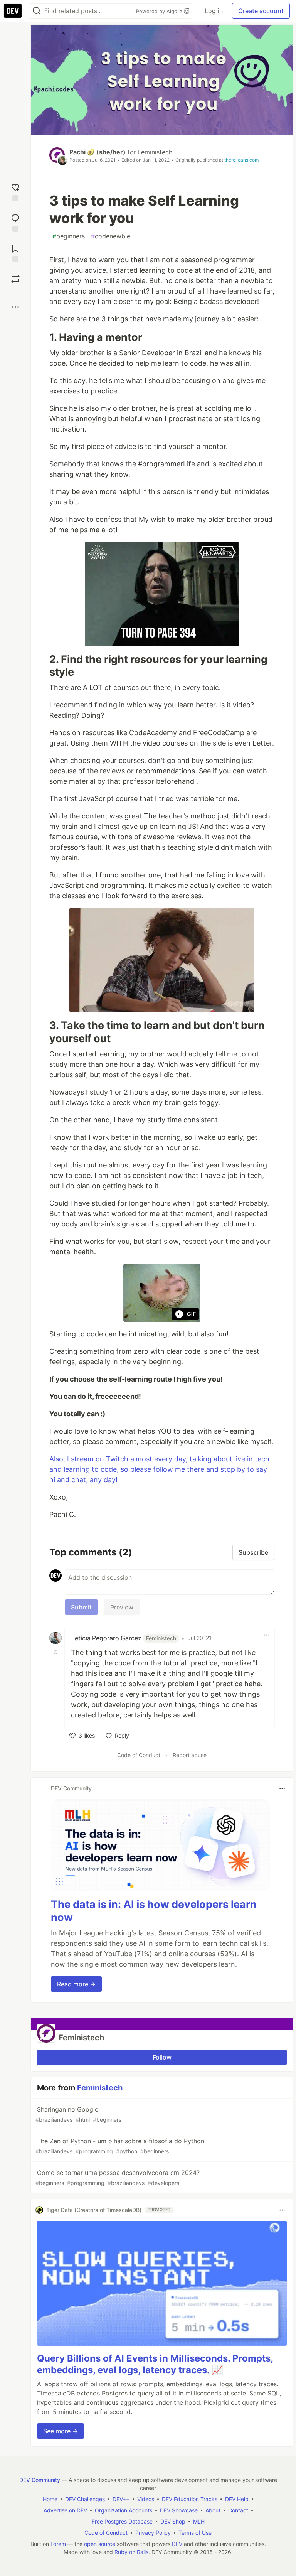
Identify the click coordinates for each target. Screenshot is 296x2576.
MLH (199, 2521)
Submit (81, 1607)
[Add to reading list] (15, 252)
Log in (214, 11)
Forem (58, 2544)
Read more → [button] (76, 1984)
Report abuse (190, 1755)
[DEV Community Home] (13, 11)
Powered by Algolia (160, 11)
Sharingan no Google (78, 2114)
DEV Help (237, 2499)
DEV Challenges (85, 2499)
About (213, 2510)
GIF (191, 1314)
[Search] (37, 11)
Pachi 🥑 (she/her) (98, 152)
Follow (162, 2057)
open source (100, 2544)
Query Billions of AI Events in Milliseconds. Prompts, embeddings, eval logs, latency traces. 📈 (155, 2364)
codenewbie (111, 236)
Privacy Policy (153, 2533)
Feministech (155, 152)
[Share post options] (15, 307)
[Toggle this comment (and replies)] (56, 1652)
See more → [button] (61, 2431)
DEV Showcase (179, 2510)
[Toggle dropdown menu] (267, 1635)
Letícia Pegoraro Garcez (124, 1638)
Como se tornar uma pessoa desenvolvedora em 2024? (118, 2177)
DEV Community (40, 2480)
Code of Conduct (139, 1755)
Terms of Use (195, 2533)
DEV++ (121, 2499)
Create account (261, 11)
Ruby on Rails (131, 2552)
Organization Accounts (124, 2510)
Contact (238, 2510)
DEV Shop (173, 2521)
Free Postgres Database (122, 2521)
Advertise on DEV (65, 2510)
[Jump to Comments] (15, 222)
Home (50, 2499)
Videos (146, 2499)
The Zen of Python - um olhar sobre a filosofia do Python (120, 2146)
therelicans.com (241, 160)
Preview (122, 1607)
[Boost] (15, 279)
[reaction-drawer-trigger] (15, 191)
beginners (69, 236)
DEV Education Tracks (190, 2499)
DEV (177, 2544)
